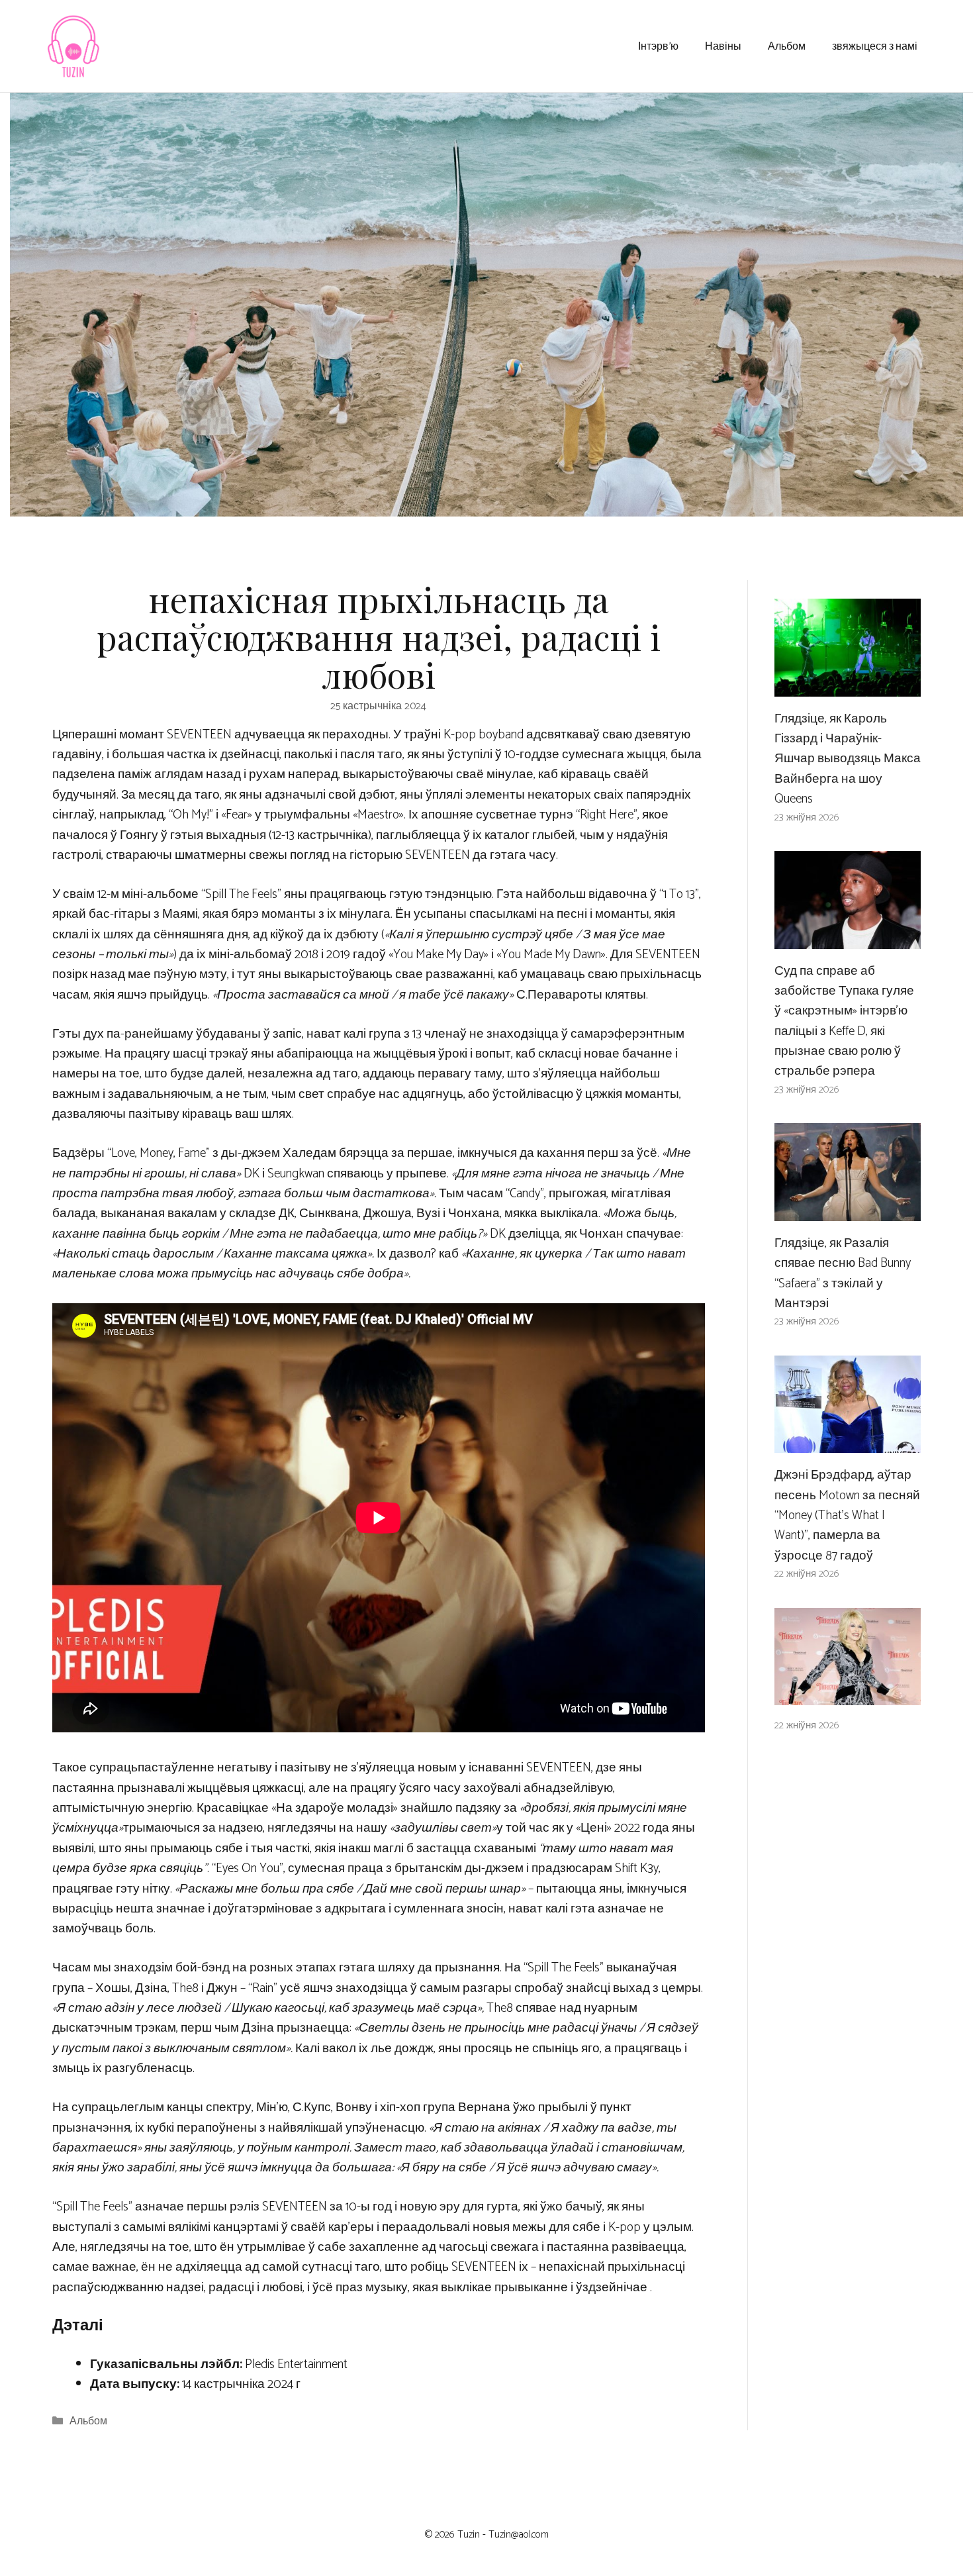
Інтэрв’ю (658, 45)
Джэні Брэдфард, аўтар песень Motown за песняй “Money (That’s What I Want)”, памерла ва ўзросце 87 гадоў (847, 1515)
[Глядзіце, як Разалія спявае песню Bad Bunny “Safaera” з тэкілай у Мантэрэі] (848, 1210)
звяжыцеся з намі (875, 45)
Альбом (787, 45)
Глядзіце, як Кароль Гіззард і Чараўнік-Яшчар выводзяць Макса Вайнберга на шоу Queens (848, 759)
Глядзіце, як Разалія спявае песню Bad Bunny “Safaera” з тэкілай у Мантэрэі (843, 1273)
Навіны (723, 45)
